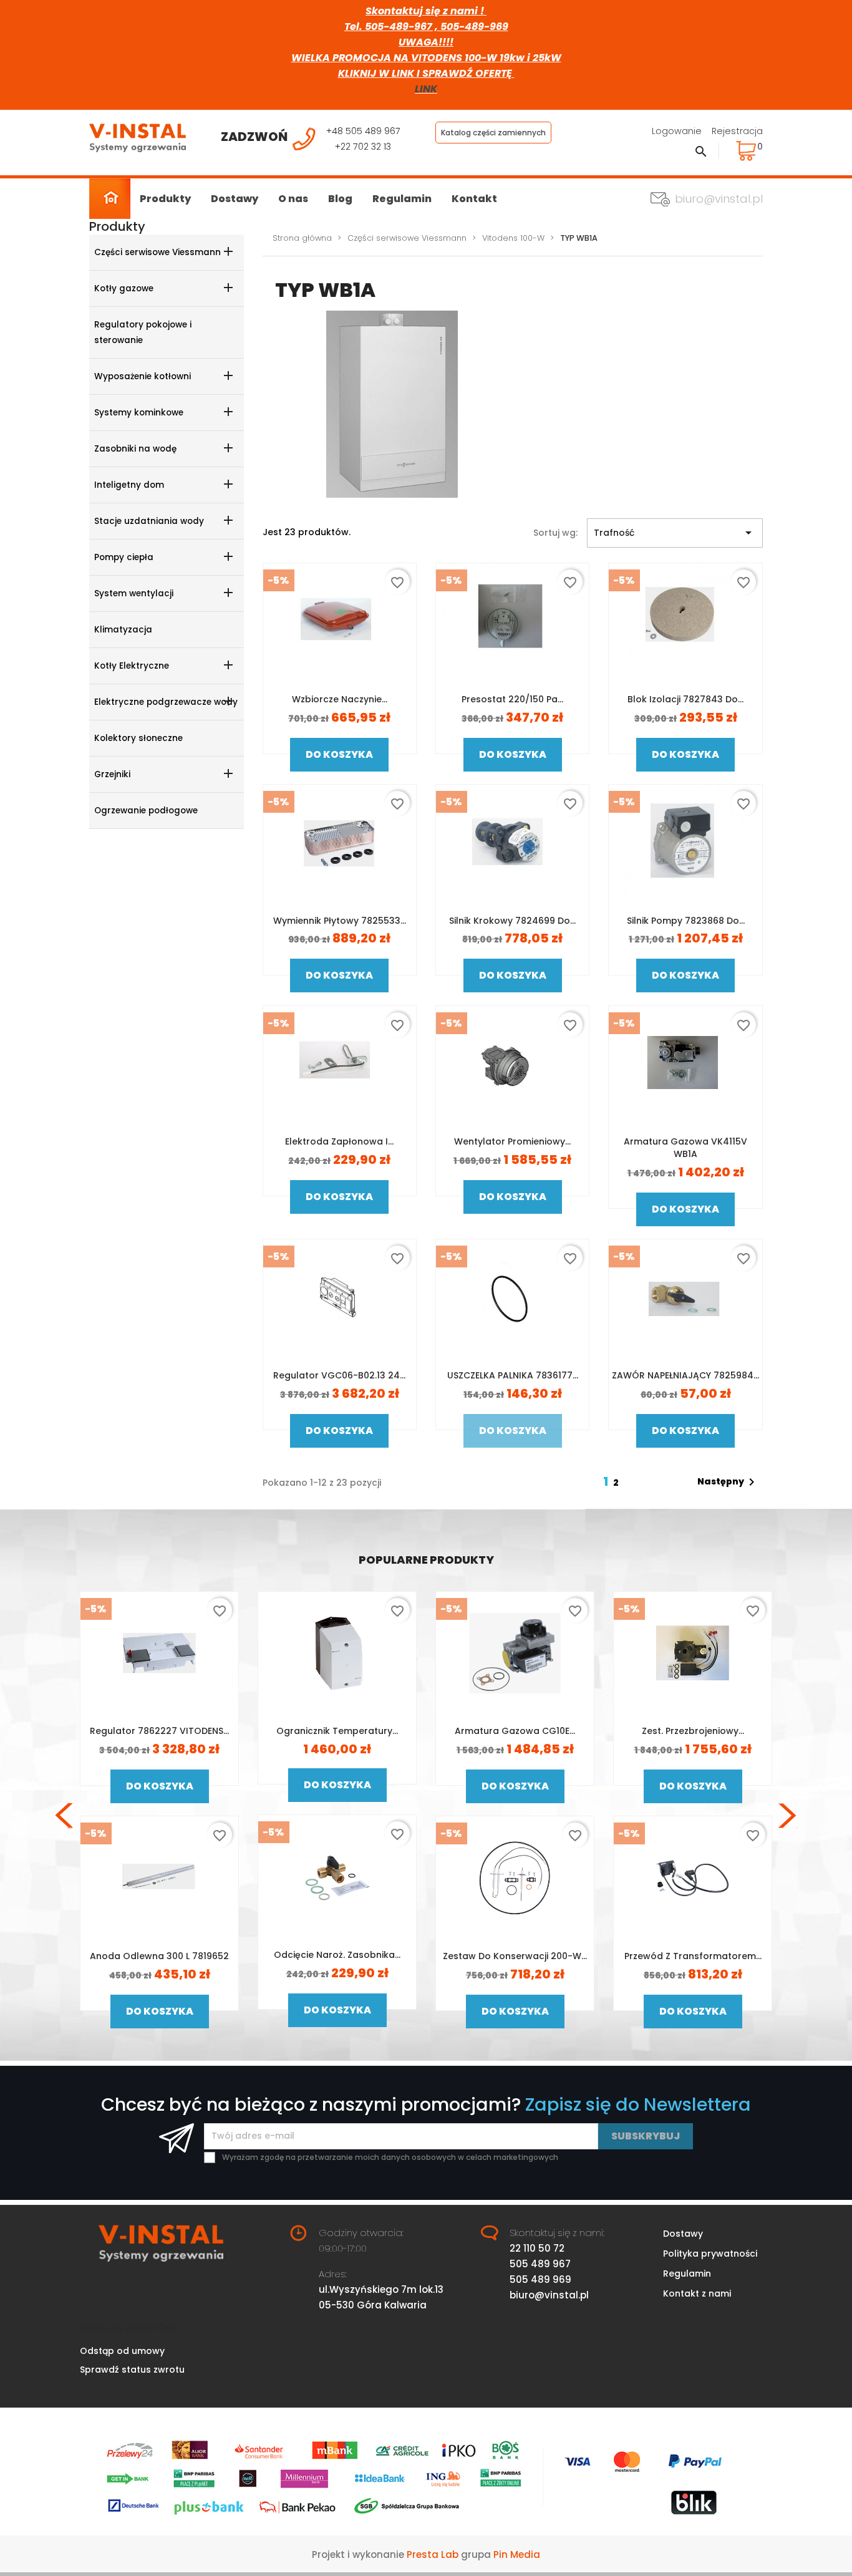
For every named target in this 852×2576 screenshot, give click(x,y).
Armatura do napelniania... (159, 1956)
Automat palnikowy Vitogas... (159, 1731)
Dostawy (235, 199)
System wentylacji (134, 593)
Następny (728, 1482)
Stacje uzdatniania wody (149, 521)
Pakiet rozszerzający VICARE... (515, 1731)
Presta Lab (433, 2554)
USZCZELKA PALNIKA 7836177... (513, 1375)
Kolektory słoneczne (138, 738)
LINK (426, 89)
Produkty (165, 199)
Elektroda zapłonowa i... (339, 1141)
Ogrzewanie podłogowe (146, 811)
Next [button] (788, 1816)
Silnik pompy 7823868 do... (686, 921)
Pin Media (517, 2554)
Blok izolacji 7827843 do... (685, 699)
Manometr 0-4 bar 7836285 (337, 1956)
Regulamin (402, 199)
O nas (293, 199)
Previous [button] (64, 1816)
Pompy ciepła (124, 557)
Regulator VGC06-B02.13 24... (339, 1375)
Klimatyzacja (123, 630)
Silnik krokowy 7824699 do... (512, 921)
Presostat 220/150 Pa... (512, 699)
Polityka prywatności (710, 2254)
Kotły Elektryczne (132, 666)
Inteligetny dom (129, 485)
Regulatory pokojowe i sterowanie (143, 332)
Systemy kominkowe (139, 413)
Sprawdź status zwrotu (132, 2370)
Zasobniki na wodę (135, 449)
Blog (340, 199)
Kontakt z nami (697, 2293)
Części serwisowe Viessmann (157, 252)
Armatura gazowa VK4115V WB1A (685, 1148)
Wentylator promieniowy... (512, 1141)
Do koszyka (339, 754)
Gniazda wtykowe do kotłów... (337, 1731)
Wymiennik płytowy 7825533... (340, 921)
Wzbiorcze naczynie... (340, 699)
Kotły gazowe (124, 288)
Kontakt (474, 199)
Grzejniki (112, 774)
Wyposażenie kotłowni (143, 376)
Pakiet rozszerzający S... (693, 1731)
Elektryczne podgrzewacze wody (166, 702)
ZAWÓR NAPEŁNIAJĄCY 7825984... (685, 1375)
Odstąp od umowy (122, 2351)
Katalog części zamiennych (493, 133)
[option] (159, 1815)
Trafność (675, 533)
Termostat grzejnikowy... (693, 1955)
